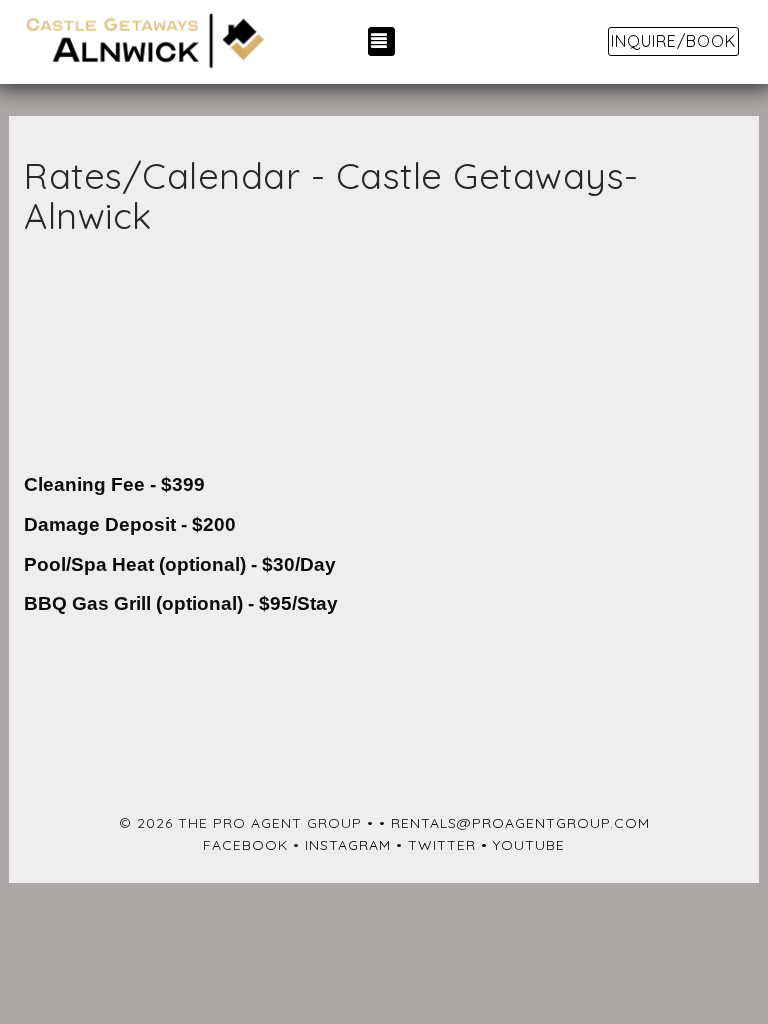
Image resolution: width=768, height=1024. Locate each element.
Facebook (245, 845)
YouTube (529, 845)
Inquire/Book (673, 41)
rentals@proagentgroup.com (520, 823)
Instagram (348, 845)
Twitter (442, 845)
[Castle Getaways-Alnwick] (144, 42)
